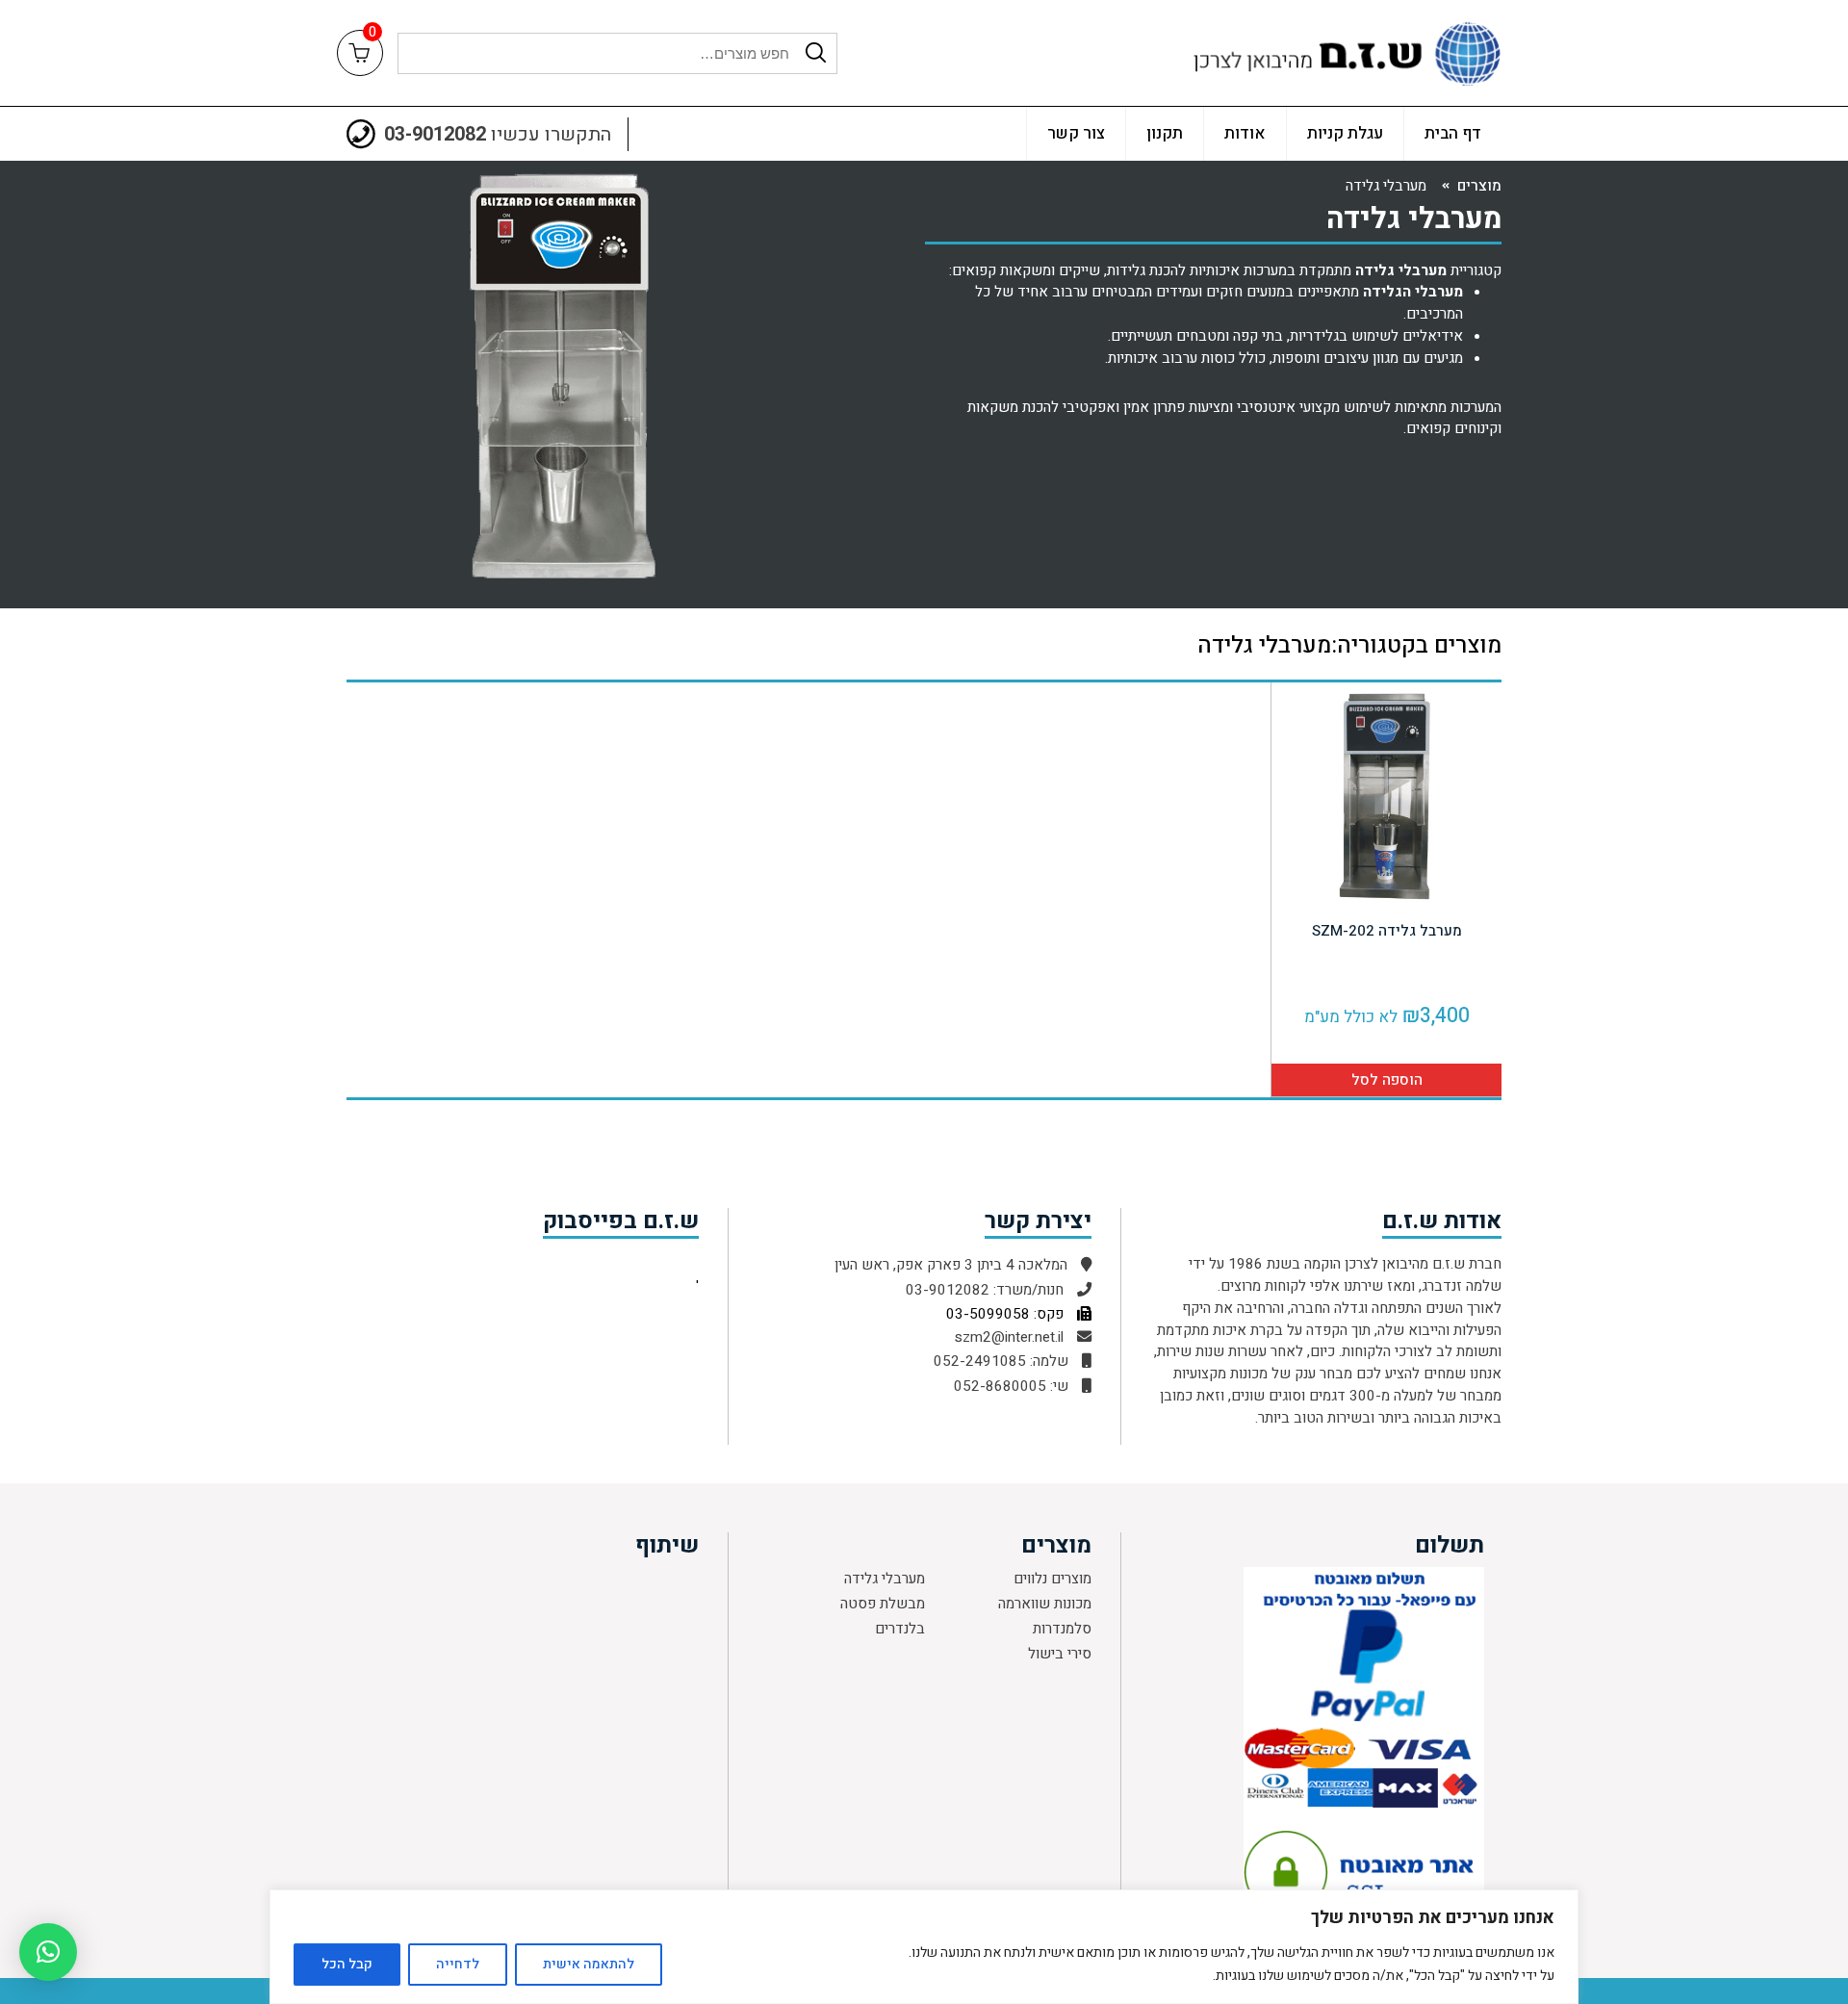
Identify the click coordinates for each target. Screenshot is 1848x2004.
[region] (924, 1947)
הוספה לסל (1387, 1080)
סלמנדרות (1062, 1629)
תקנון (1165, 133)
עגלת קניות (1345, 133)
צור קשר (1076, 133)
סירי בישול (1060, 1654)
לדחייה (458, 1964)
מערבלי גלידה (885, 1579)
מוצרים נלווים (1052, 1579)
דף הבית (1453, 133)
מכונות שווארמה (1045, 1604)
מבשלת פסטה (883, 1604)
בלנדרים (900, 1629)
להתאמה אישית (589, 1964)
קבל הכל (347, 1964)
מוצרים (1479, 186)
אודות (1245, 133)
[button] (48, 1952)
